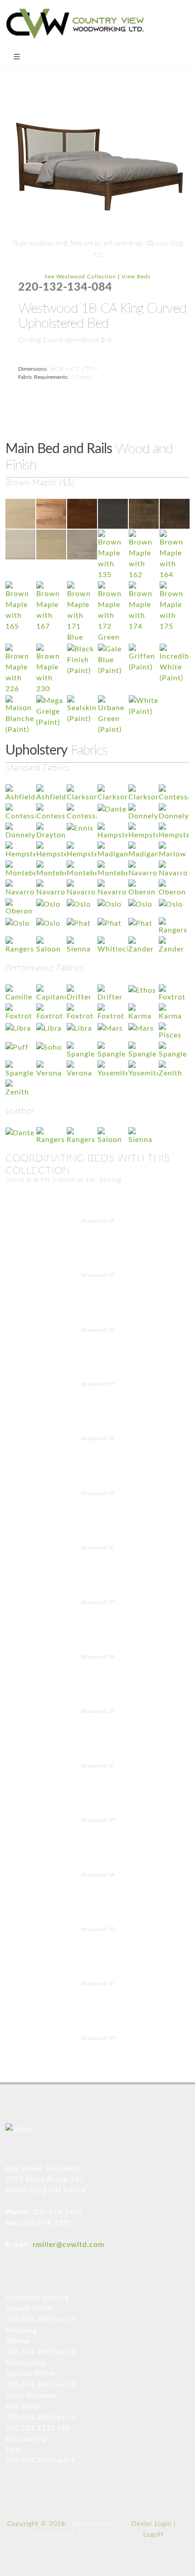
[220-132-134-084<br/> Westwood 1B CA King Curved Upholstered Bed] (97, 166)
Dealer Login (151, 2524)
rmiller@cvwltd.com (68, 2245)
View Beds (136, 277)
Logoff (154, 2535)
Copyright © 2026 (36, 2524)
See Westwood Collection (80, 277)
